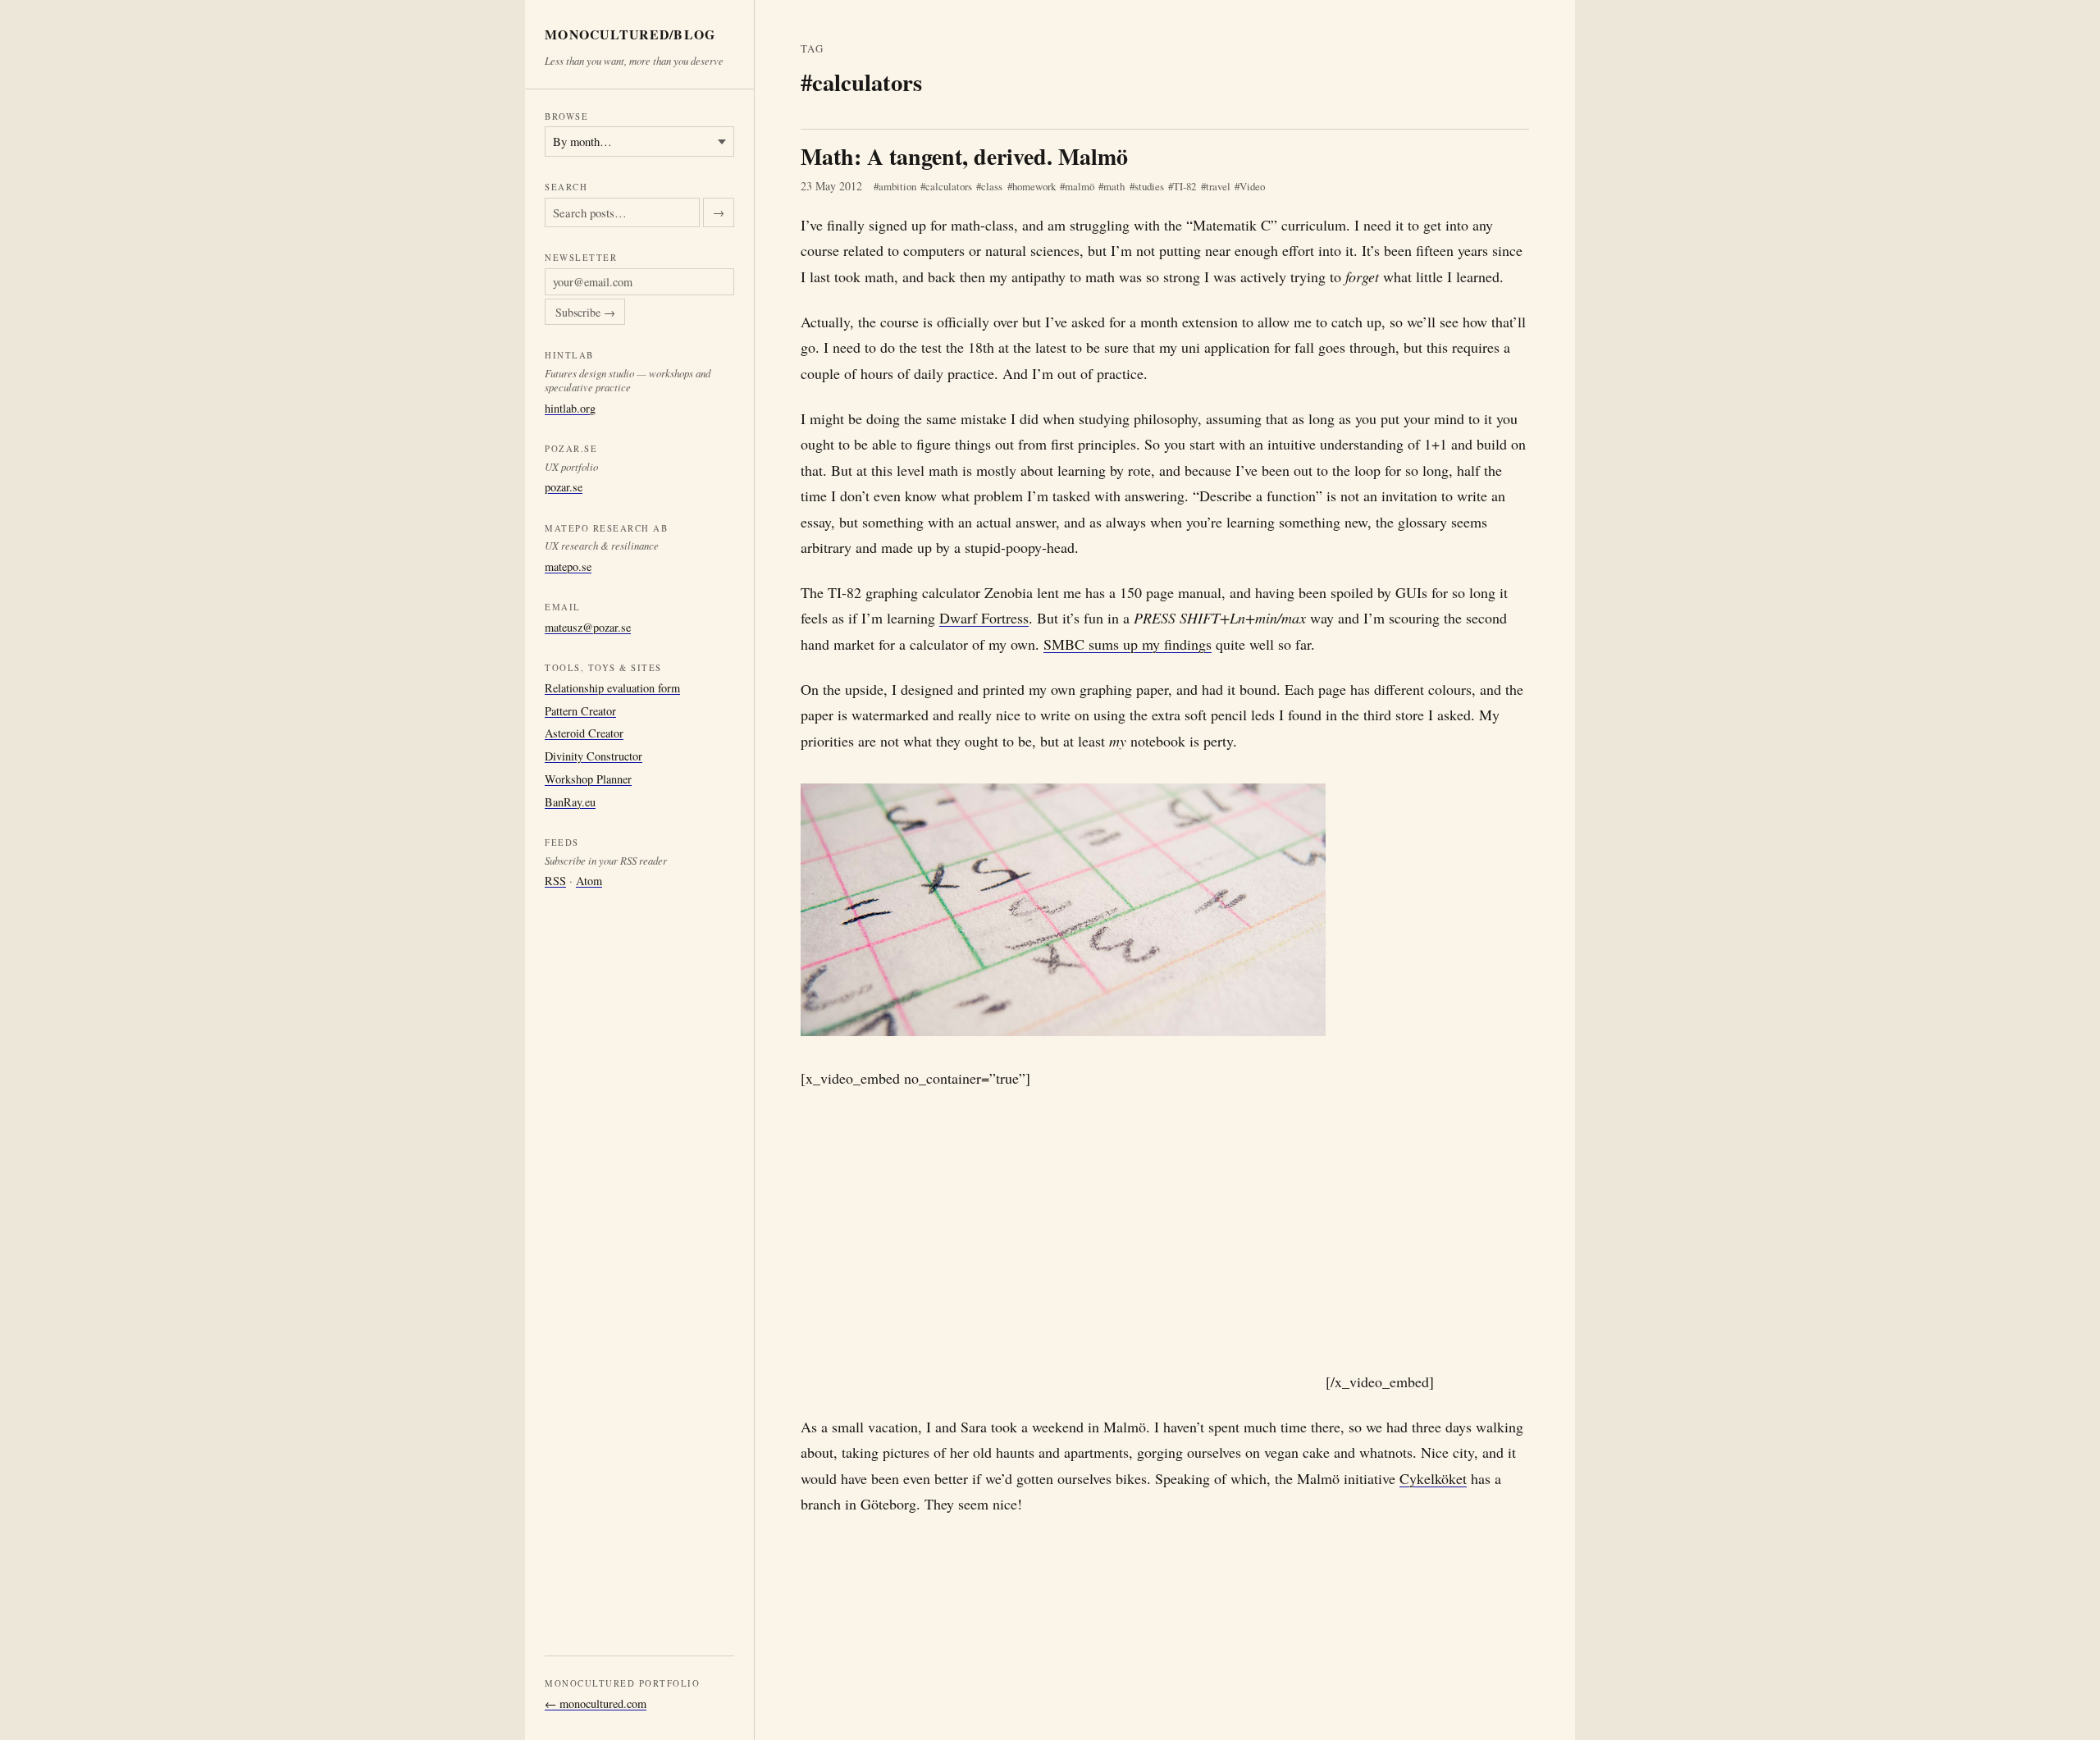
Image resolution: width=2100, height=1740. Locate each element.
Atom (589, 881)
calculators (949, 186)
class (992, 186)
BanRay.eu (570, 801)
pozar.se (564, 487)
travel (1218, 186)
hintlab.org (570, 407)
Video (1252, 186)
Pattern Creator (580, 710)
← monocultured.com (596, 1703)
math (1114, 186)
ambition (897, 186)
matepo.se (568, 566)
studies (1149, 186)
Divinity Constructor (593, 756)
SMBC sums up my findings (1128, 644)
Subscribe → (585, 312)
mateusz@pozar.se (588, 627)
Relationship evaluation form (612, 688)
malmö (1080, 186)
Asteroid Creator (584, 733)
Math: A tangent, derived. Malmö (964, 156)
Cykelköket (1433, 1478)
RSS (555, 881)
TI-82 (1185, 186)
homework (1034, 186)
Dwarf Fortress (984, 618)
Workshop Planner (588, 779)
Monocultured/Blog (630, 35)
